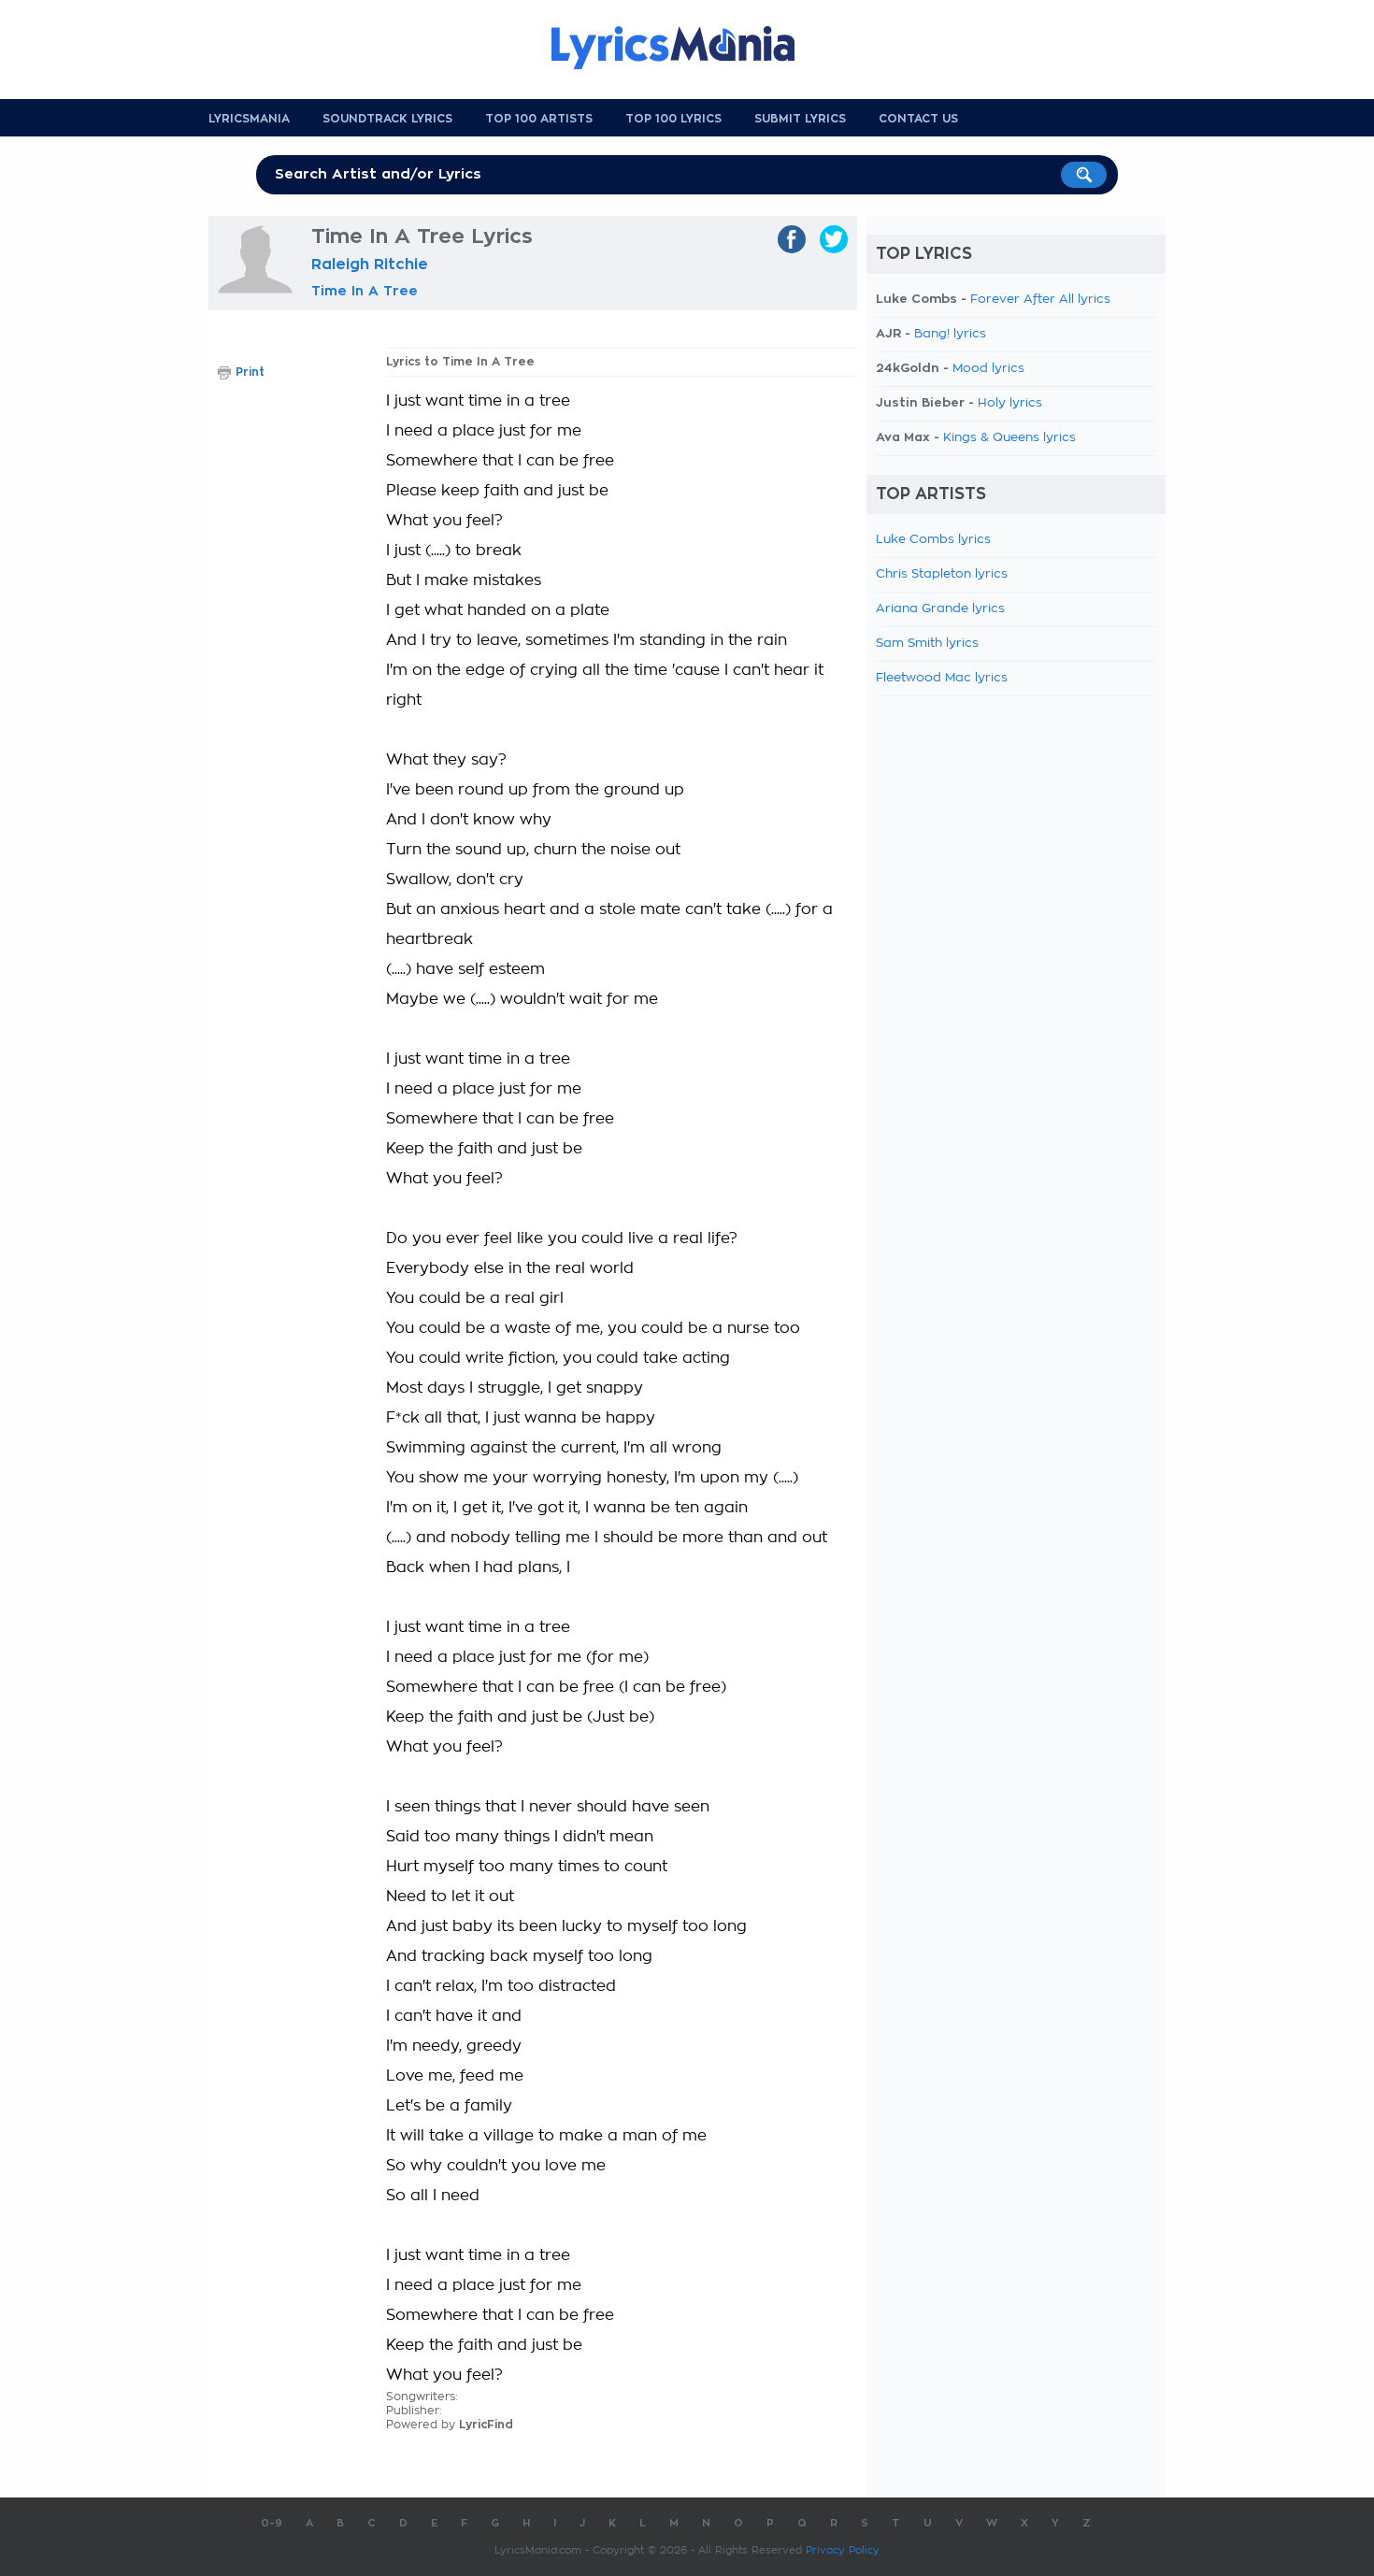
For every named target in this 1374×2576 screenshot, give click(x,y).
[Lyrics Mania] (687, 48)
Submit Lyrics (800, 119)
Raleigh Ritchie (370, 265)
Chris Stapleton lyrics (942, 574)
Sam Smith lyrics (927, 644)
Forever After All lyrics (1040, 300)
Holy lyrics (1010, 403)
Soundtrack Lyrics (387, 119)
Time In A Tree (365, 291)
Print (250, 372)
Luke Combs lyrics (933, 540)
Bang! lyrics (950, 334)
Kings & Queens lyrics (1009, 438)
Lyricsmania (249, 119)
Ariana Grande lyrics (940, 609)
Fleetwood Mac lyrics (942, 678)
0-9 (272, 2523)
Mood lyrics (988, 369)
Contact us (918, 119)
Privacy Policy (843, 2550)
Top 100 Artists (539, 119)
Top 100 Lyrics (673, 119)
